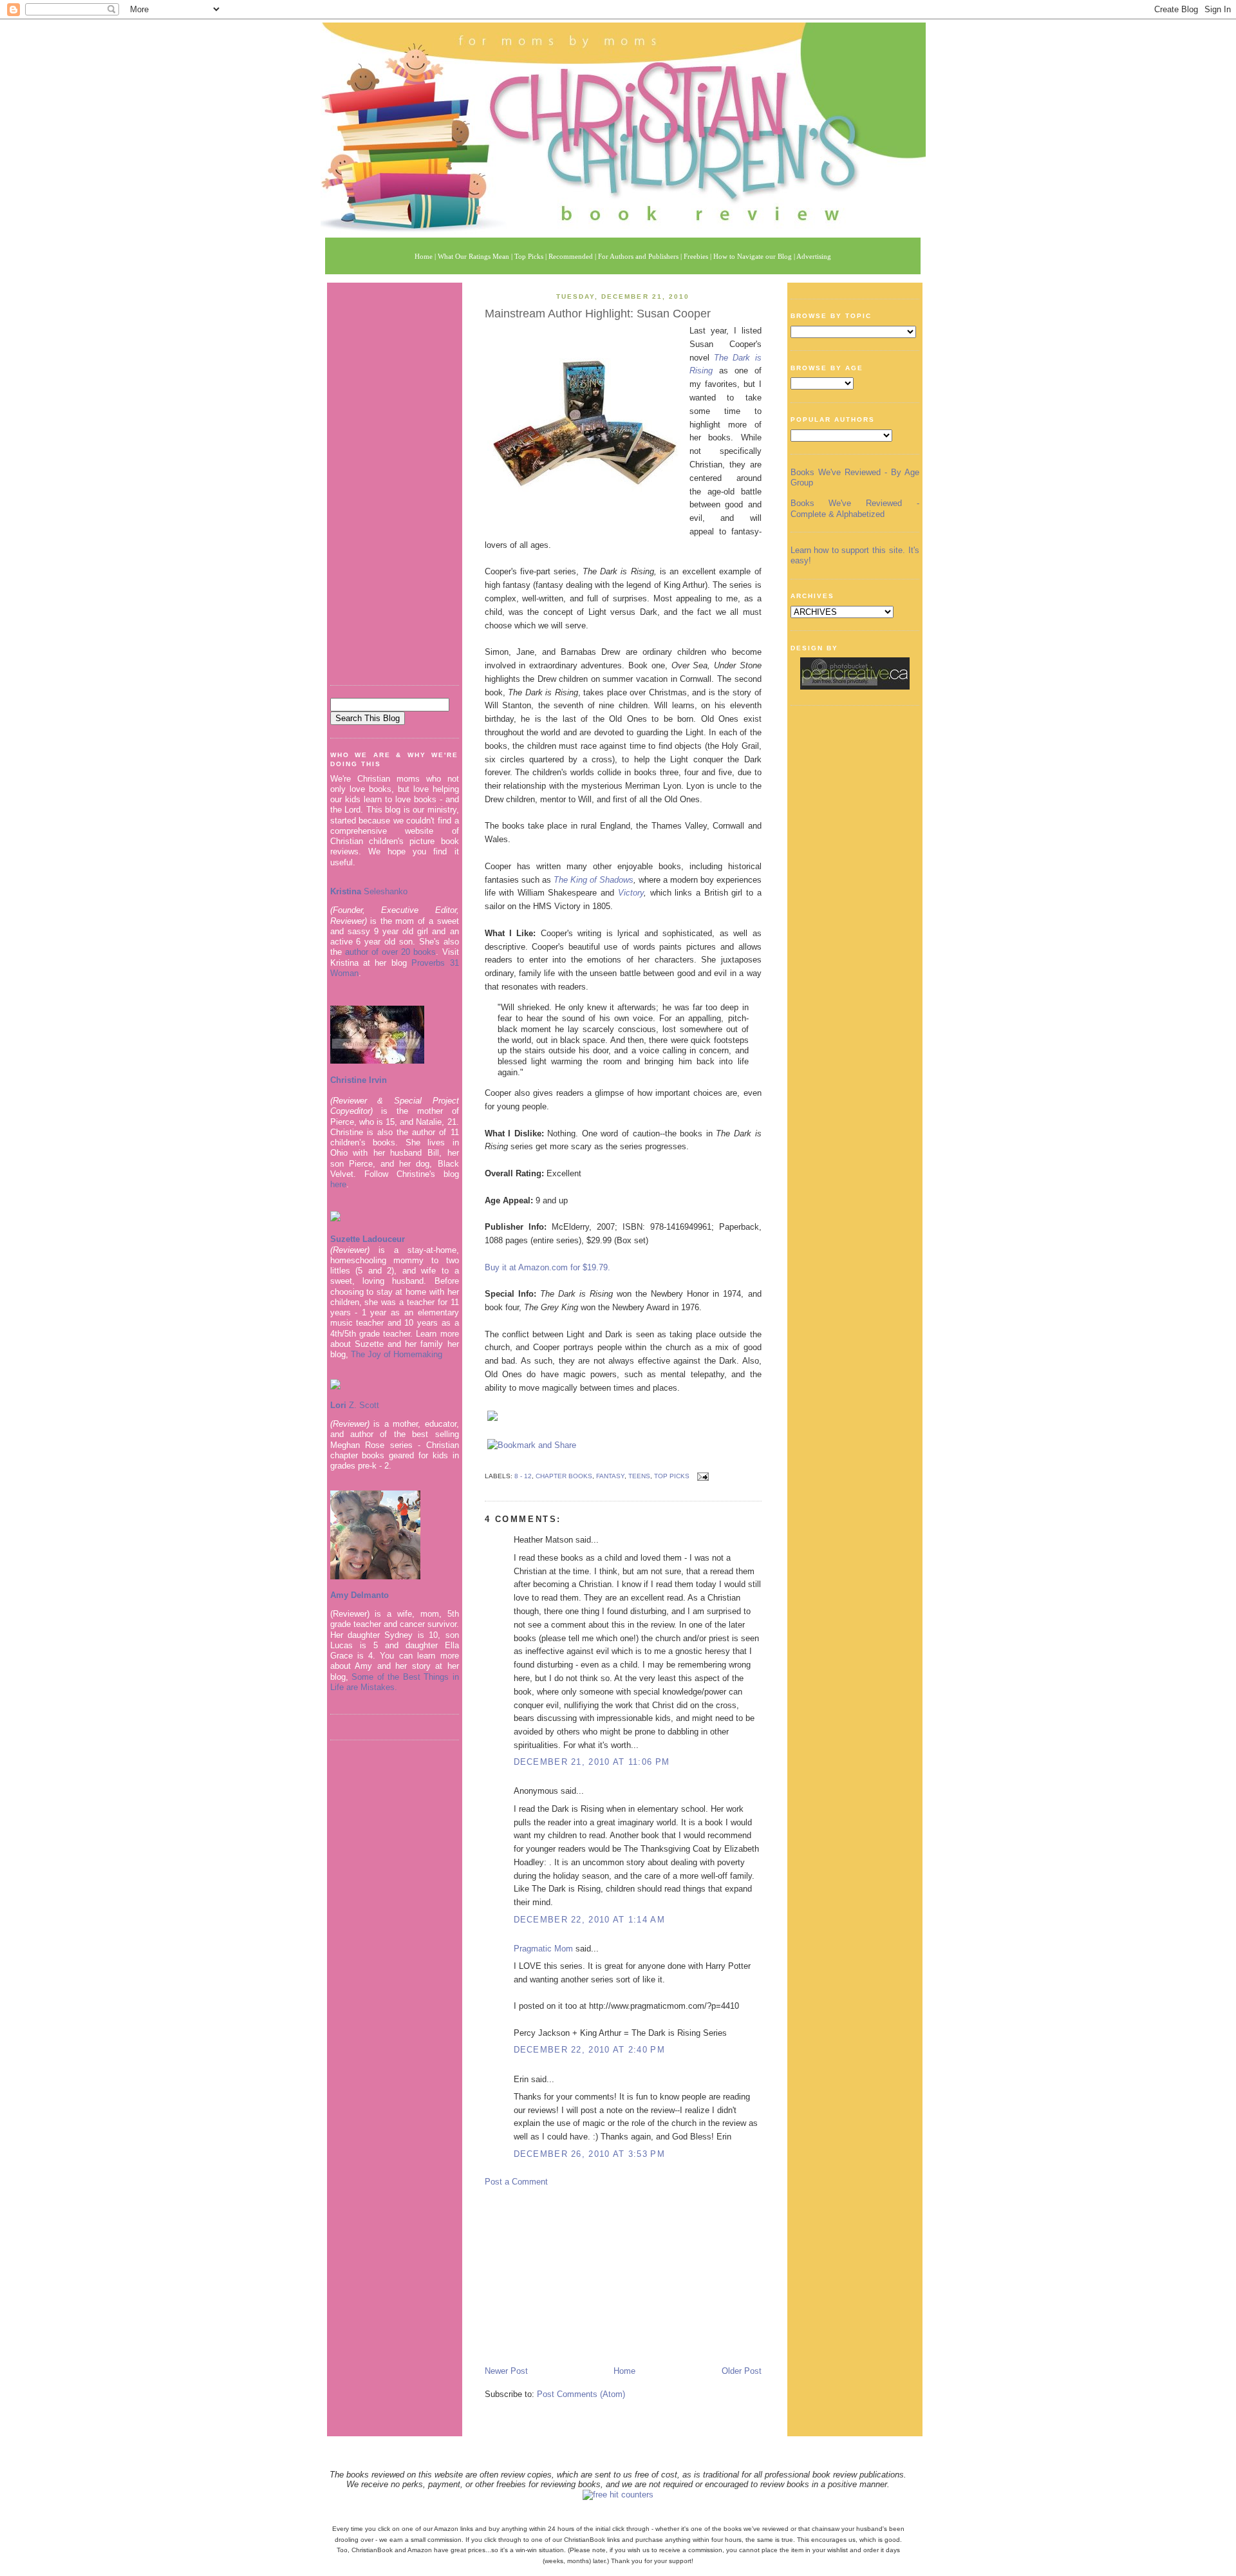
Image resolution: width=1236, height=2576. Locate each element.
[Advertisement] (395, 479)
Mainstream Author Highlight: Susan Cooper (598, 314)
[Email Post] (701, 1476)
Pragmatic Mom (543, 1949)
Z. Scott (363, 1405)
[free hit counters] (618, 2495)
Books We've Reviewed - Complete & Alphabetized (855, 508)
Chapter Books (564, 1476)
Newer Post (506, 2371)
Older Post (742, 2371)
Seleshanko (369, 891)
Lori (338, 1405)
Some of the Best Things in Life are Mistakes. (395, 1682)
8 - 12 (523, 1476)
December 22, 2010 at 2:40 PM (589, 2050)
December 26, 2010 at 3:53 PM (589, 2154)
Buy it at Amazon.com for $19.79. (548, 1267)
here (338, 1184)
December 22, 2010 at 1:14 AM (589, 1920)
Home (624, 2371)
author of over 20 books (391, 952)
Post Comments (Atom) (581, 2394)
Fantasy (610, 1476)
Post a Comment (516, 2182)
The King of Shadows (594, 880)
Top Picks (672, 1476)
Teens (639, 1476)
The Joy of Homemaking (397, 1354)
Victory (631, 893)
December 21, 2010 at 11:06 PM (592, 1762)
